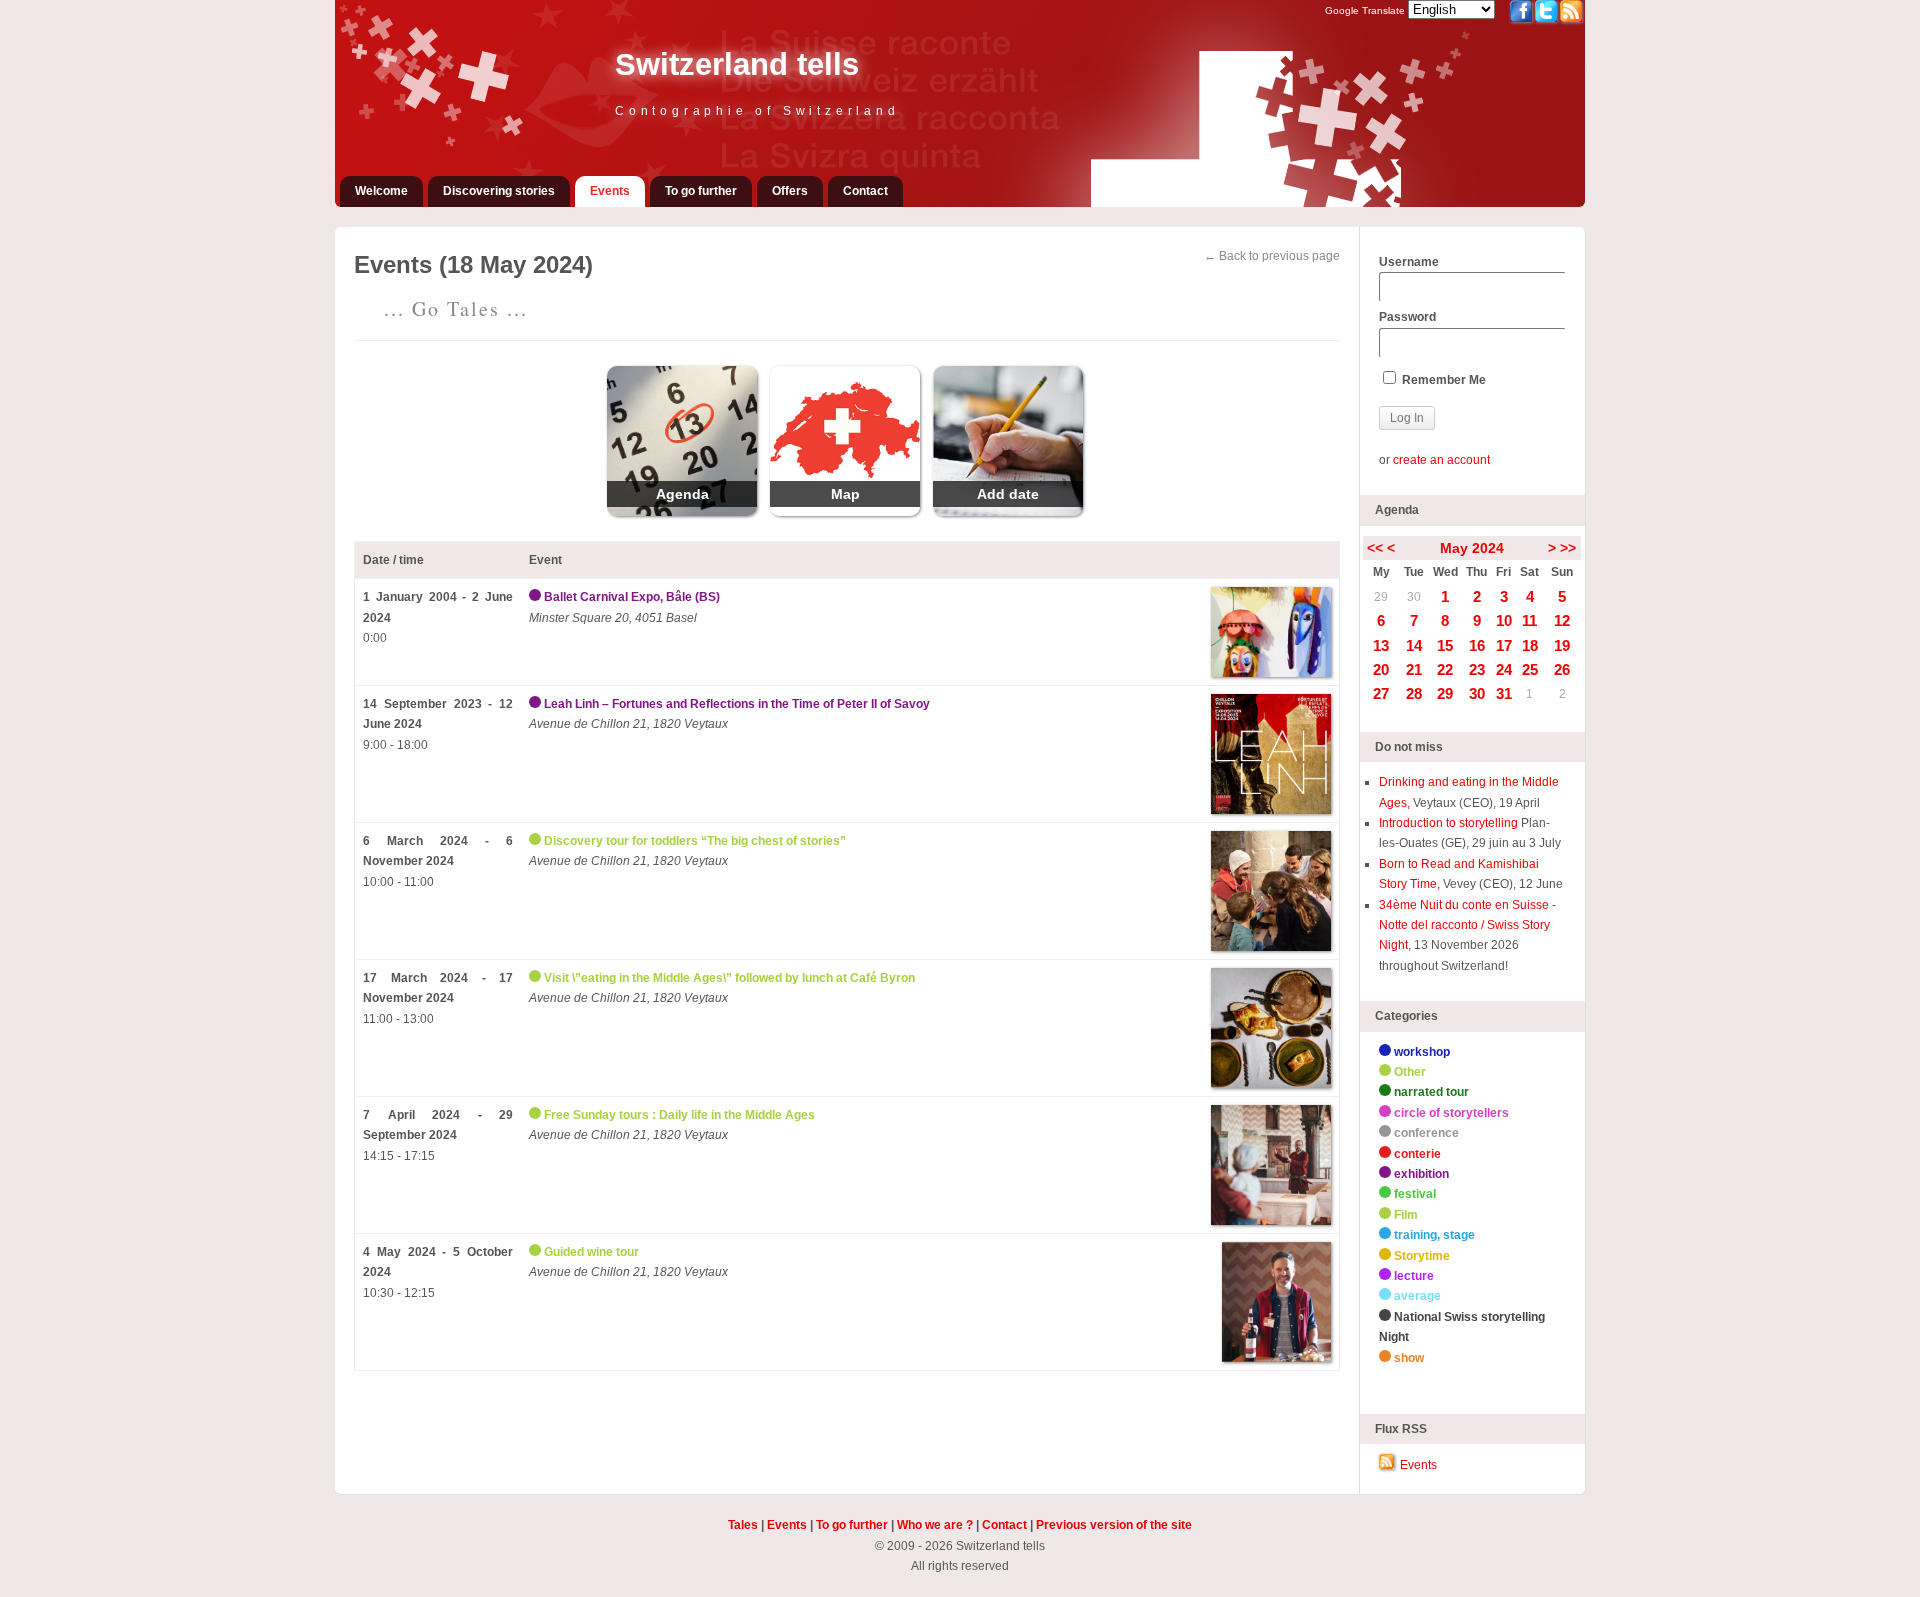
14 (1414, 645)
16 (1477, 645)
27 (1381, 693)
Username (1409, 262)
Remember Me (1442, 380)
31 (1504, 693)
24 (1504, 669)
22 (1445, 669)
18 (1530, 645)
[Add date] (1008, 512)
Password (1407, 317)
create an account (1441, 460)
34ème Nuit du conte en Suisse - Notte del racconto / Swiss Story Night (1467, 925)
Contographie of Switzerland (757, 111)
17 (1504, 645)
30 (1414, 597)
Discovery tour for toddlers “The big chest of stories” (695, 841)
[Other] (536, 841)
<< (1375, 548)
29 (1381, 597)
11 (1529, 620)
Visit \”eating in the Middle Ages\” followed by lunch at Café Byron (729, 978)
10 (1504, 620)
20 (1381, 669)
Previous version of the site (1114, 1525)
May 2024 (1472, 548)
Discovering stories (499, 191)
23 (1477, 669)
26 (1562, 669)
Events (610, 191)
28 (1414, 693)
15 (1445, 645)
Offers (790, 191)
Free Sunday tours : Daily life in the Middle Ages (679, 1115)
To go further (701, 191)
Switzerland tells (737, 64)
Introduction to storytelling (1450, 823)
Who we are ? (935, 1525)
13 (1381, 645)
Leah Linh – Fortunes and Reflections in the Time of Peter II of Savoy (737, 704)
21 (1414, 669)
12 (1562, 620)
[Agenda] (682, 512)
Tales (743, 1525)
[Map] (845, 512)
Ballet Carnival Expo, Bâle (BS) (632, 597)
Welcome (381, 191)
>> (1568, 548)
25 (1530, 669)
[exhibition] (536, 597)
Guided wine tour (591, 1252)
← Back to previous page (1272, 256)
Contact (865, 191)
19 (1562, 645)
